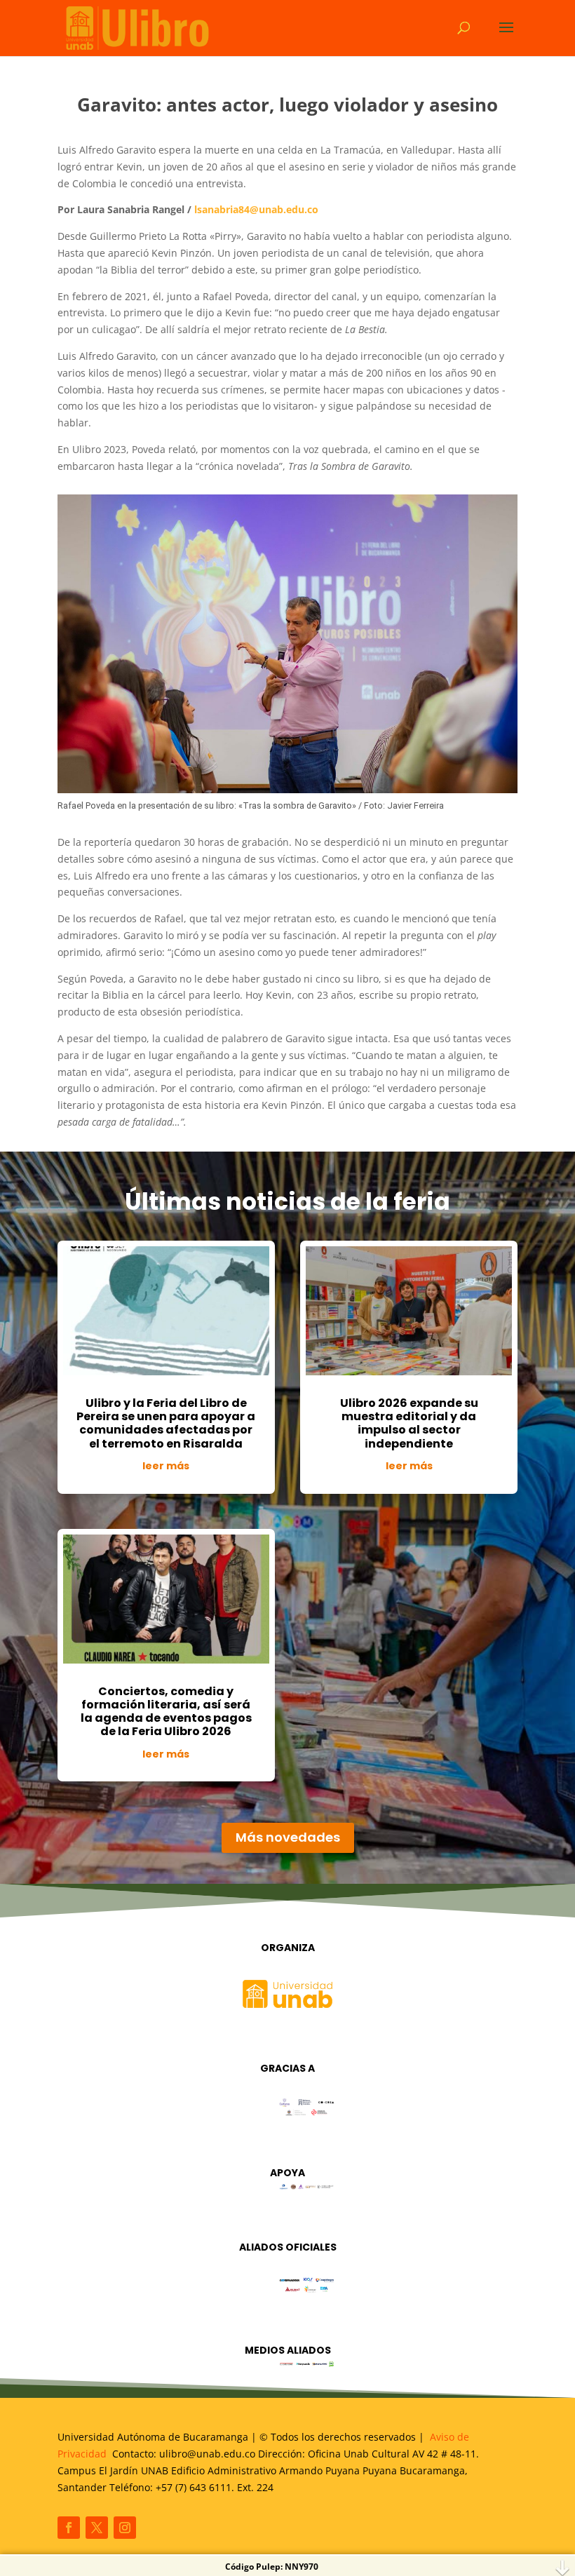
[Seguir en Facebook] (69, 2528)
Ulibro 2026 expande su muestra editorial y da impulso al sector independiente (409, 1423)
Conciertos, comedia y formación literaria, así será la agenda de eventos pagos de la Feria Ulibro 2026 (166, 1712)
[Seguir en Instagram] (125, 2528)
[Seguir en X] (97, 2528)
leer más (166, 1466)
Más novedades (288, 1837)
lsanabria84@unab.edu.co (256, 209)
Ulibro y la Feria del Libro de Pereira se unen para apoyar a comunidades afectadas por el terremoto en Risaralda (166, 1423)
